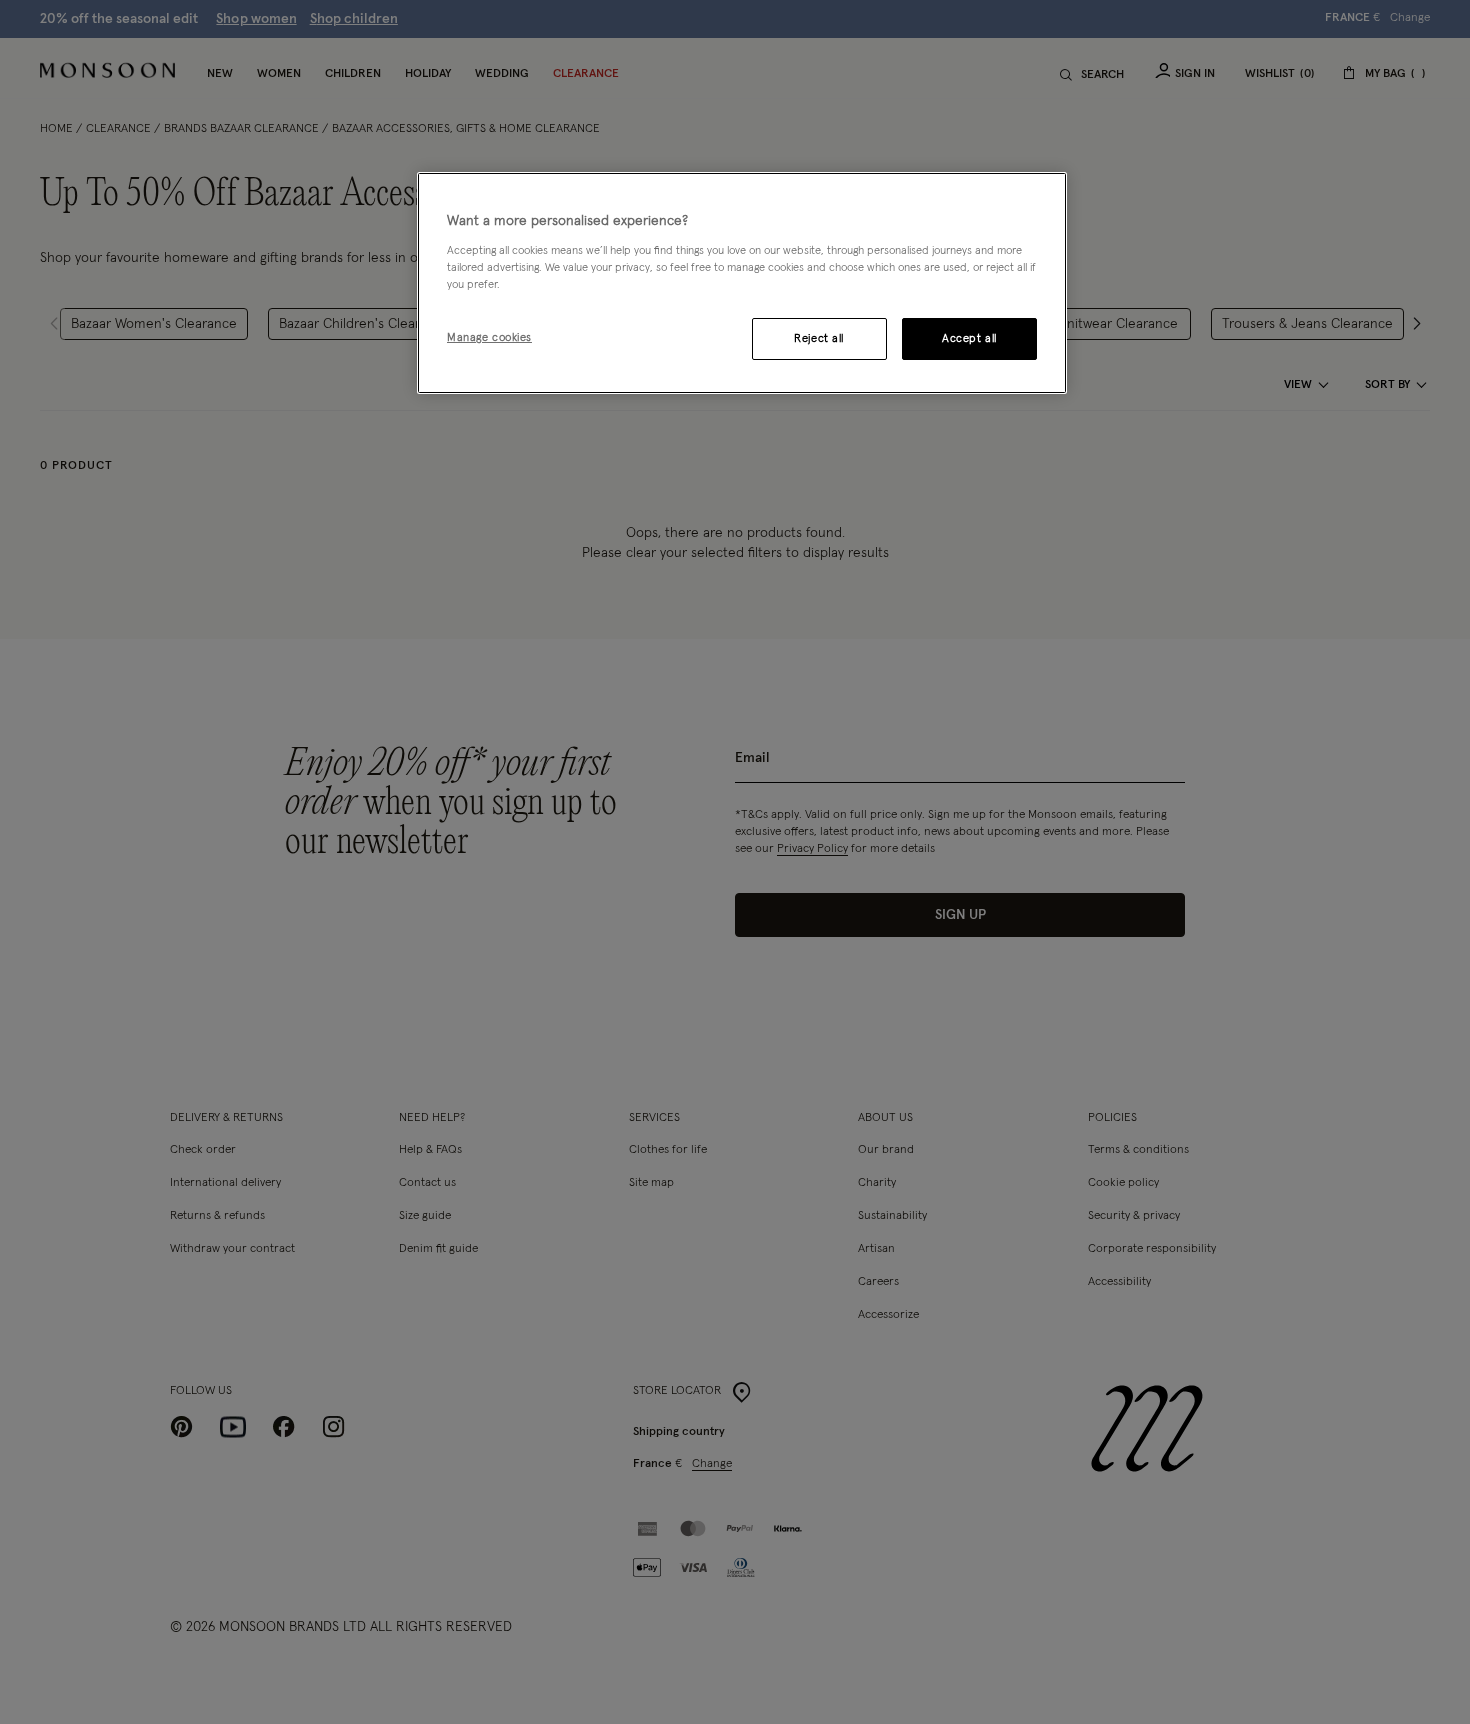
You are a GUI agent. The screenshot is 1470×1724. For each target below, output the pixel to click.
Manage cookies (489, 337)
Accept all (969, 338)
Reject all (819, 338)
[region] (742, 283)
